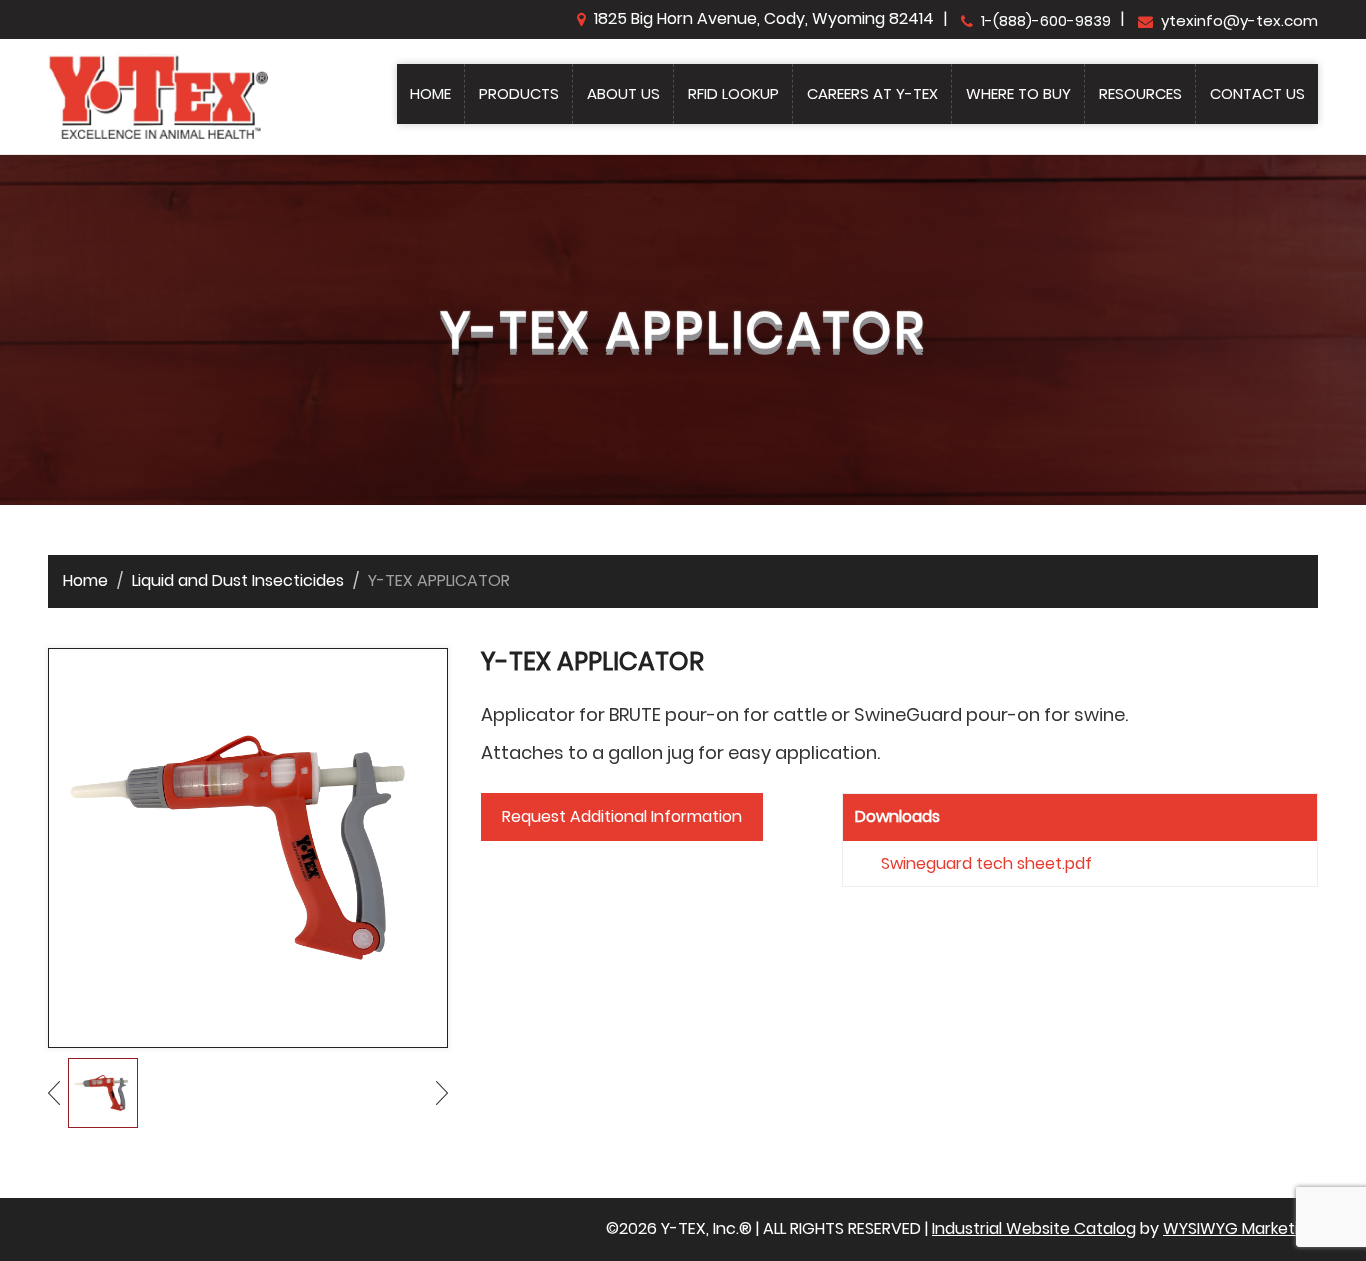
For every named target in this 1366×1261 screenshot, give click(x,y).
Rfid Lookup (733, 93)
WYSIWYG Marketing (1240, 1228)
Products (519, 93)
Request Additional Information (622, 816)
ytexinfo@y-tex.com (1239, 20)
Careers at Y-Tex (872, 93)
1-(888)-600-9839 (1046, 20)
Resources (1140, 93)
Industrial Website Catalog (1034, 1228)
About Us (623, 93)
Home (430, 93)
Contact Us (1257, 93)
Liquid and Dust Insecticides (238, 580)
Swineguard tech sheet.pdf (986, 863)
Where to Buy (1018, 93)
